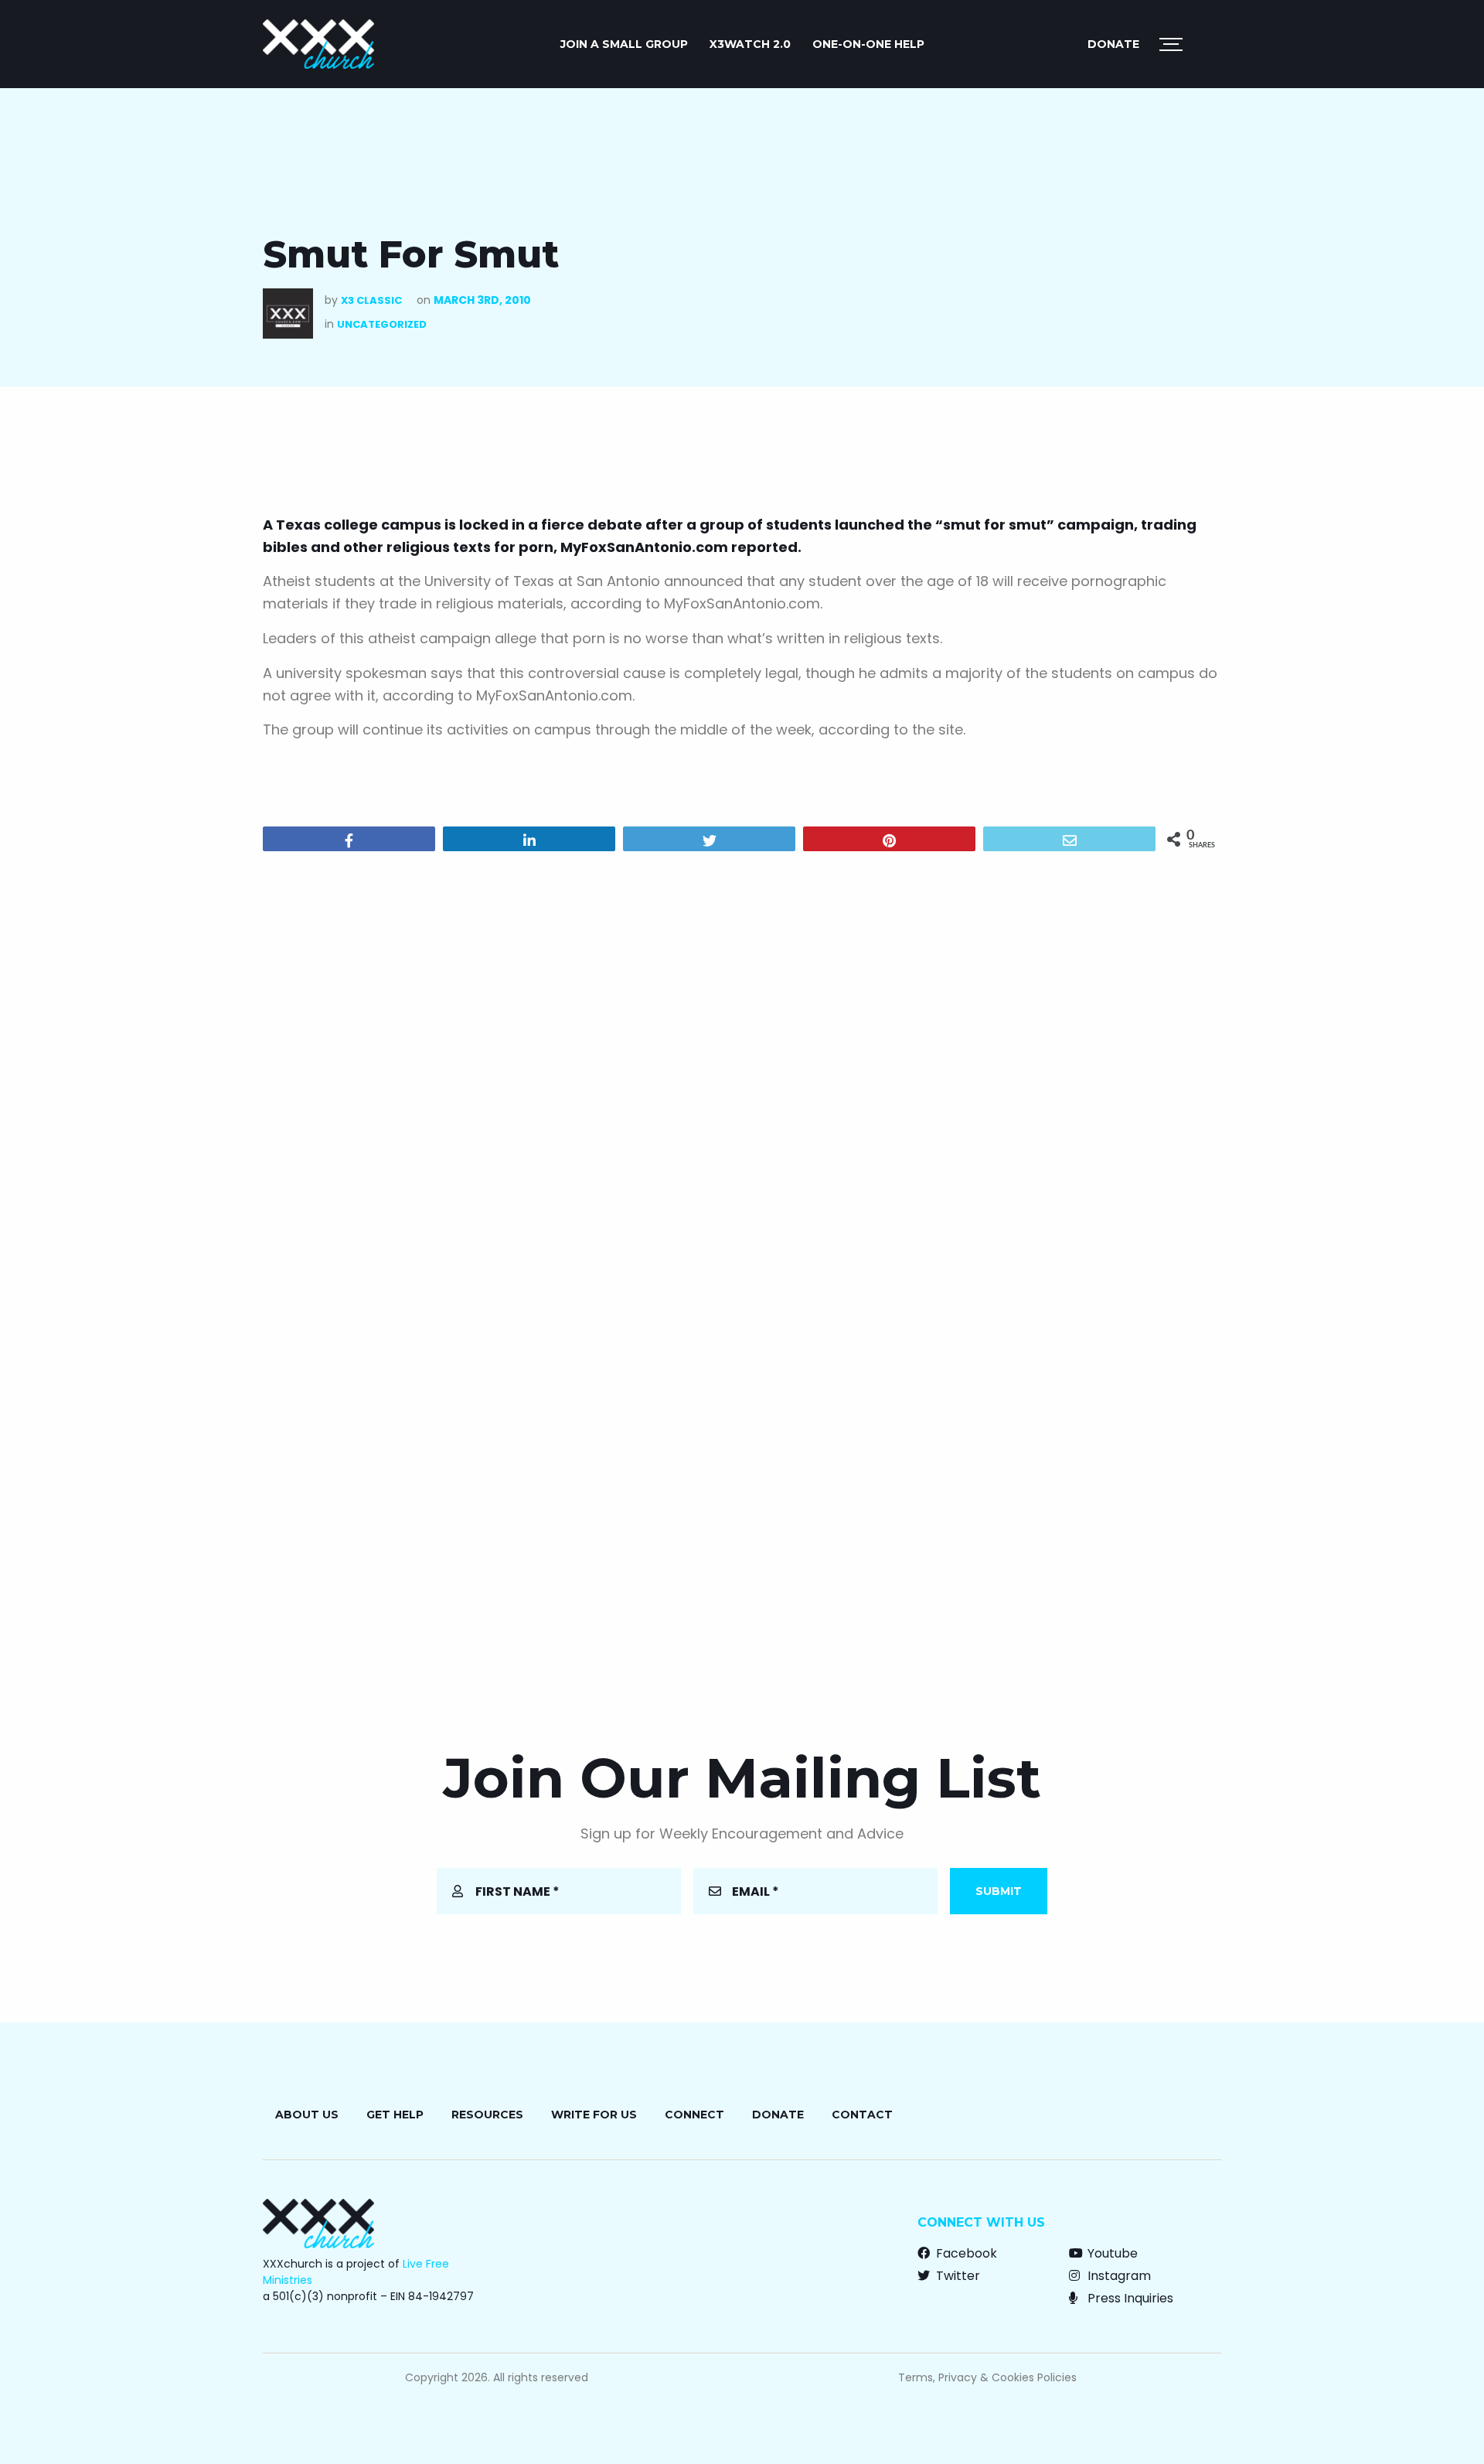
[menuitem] (624, 44)
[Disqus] (742, 1062)
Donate (1113, 44)
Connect (694, 2115)
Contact (862, 2115)
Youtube (1111, 2253)
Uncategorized (382, 324)
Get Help (395, 2115)
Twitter (956, 2276)
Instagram (1118, 2276)
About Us (307, 2115)
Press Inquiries (1129, 2298)
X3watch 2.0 (750, 44)
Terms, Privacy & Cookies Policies (987, 2377)
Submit (999, 1891)
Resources (487, 2115)
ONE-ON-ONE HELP (868, 44)
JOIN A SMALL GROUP (624, 44)
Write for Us (594, 2115)
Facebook (965, 2253)
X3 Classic (371, 300)
